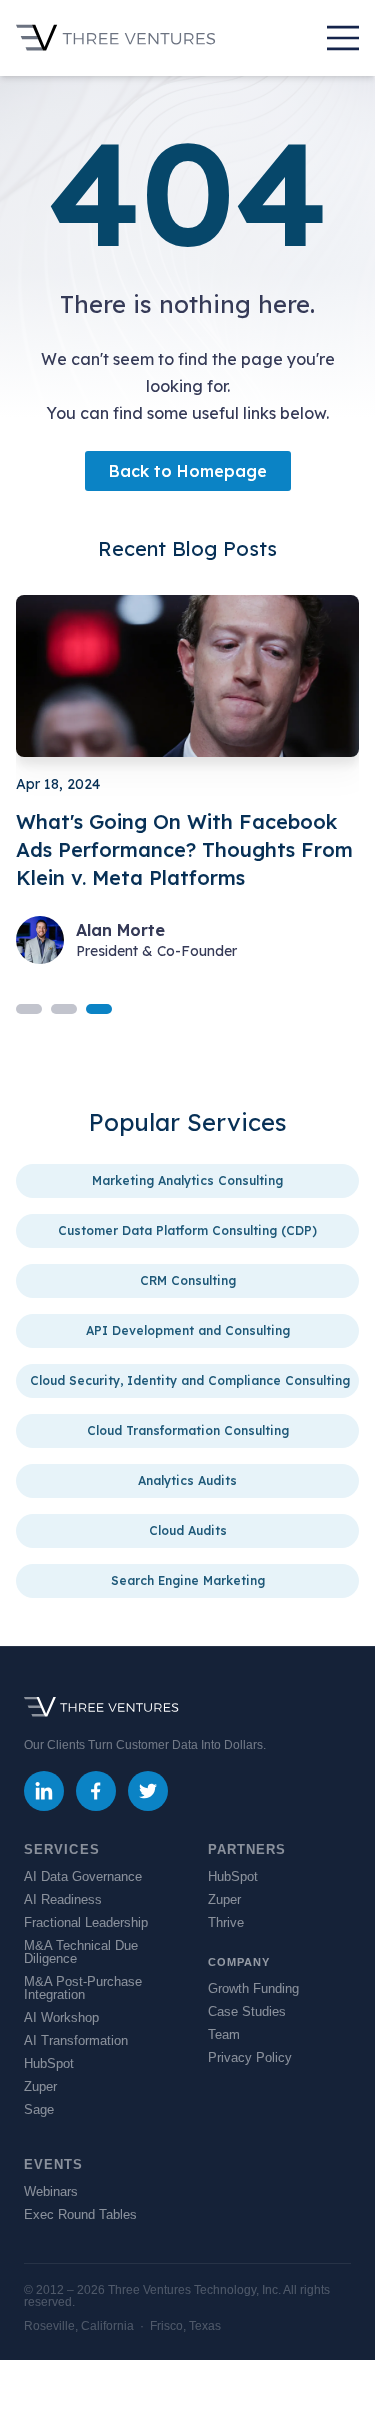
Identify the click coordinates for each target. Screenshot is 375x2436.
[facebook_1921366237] (96, 1791)
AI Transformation (76, 2040)
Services (62, 1849)
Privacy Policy (250, 2057)
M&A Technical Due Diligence (81, 1952)
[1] (64, 1009)
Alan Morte (120, 931)
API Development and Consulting (188, 1330)
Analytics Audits (187, 1480)
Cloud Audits (188, 1530)
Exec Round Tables (80, 2214)
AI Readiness (63, 1899)
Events (54, 2164)
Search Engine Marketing (188, 1580)
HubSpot (49, 2063)
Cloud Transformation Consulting (188, 1430)
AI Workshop (61, 2017)
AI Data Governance (83, 1876)
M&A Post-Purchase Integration (83, 1988)
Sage (39, 2109)
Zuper (40, 2086)
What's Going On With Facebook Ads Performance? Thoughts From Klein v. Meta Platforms (184, 849)
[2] (99, 1009)
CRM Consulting (188, 1280)
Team (224, 2034)
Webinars (51, 2191)
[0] (29, 1009)
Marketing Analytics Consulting (187, 1180)
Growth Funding (253, 1988)
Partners (247, 1849)
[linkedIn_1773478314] (44, 1791)
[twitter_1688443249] (148, 1791)
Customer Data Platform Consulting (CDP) (187, 1230)
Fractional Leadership (86, 1922)
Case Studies (247, 2011)
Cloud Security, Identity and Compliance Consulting (190, 1380)
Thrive (226, 1922)
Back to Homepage (188, 471)
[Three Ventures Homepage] (116, 38)
